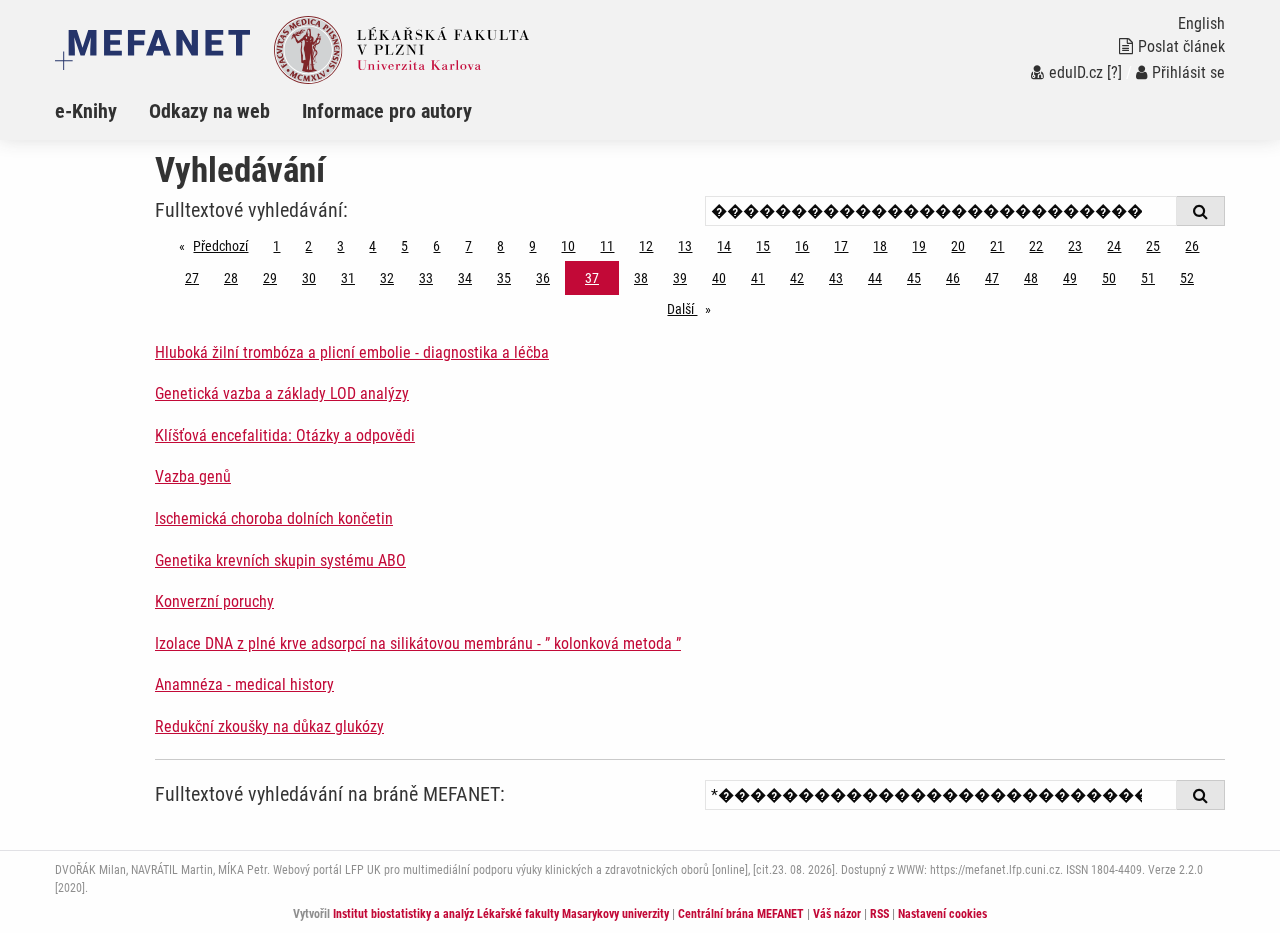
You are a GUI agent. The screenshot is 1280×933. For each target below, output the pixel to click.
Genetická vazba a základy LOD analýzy (282, 393)
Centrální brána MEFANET (741, 914)
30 (309, 278)
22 (1036, 246)
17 (841, 246)
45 (914, 278)
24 (1114, 246)
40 (719, 278)
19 (919, 246)
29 (270, 278)
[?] (1114, 72)
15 (763, 246)
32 (387, 278)
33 (426, 278)
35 (504, 278)
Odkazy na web (209, 111)
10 (568, 246)
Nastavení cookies (942, 914)
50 (1109, 278)
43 (836, 278)
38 (641, 278)
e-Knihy (86, 111)
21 (997, 246)
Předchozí (225, 246)
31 (348, 278)
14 (724, 246)
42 (797, 278)
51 (1148, 278)
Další (694, 309)
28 (231, 278)
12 (646, 246)
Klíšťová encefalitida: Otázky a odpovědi (285, 435)
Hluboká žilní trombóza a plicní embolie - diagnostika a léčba (352, 352)
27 (192, 278)
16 (802, 246)
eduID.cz (1076, 72)
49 (1070, 278)
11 (607, 246)
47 (992, 278)
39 (680, 278)
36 (543, 278)
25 (1153, 246)
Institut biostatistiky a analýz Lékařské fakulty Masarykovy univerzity (501, 914)
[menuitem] (102, 111)
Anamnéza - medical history (244, 684)
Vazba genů (193, 476)
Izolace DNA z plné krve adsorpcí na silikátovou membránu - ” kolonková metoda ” (418, 643)
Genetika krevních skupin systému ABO (280, 560)
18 (880, 246)
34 (465, 278)
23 (1075, 246)
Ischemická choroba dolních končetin (274, 518)
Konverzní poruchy (214, 601)
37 (592, 278)
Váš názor (837, 914)
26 (1192, 246)
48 (1031, 278)
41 (758, 278)
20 (958, 246)
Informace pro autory (387, 111)
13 (685, 246)
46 (953, 278)
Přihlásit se (1188, 72)
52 (1187, 278)
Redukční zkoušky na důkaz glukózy (269, 726)
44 (875, 278)
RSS (879, 914)
